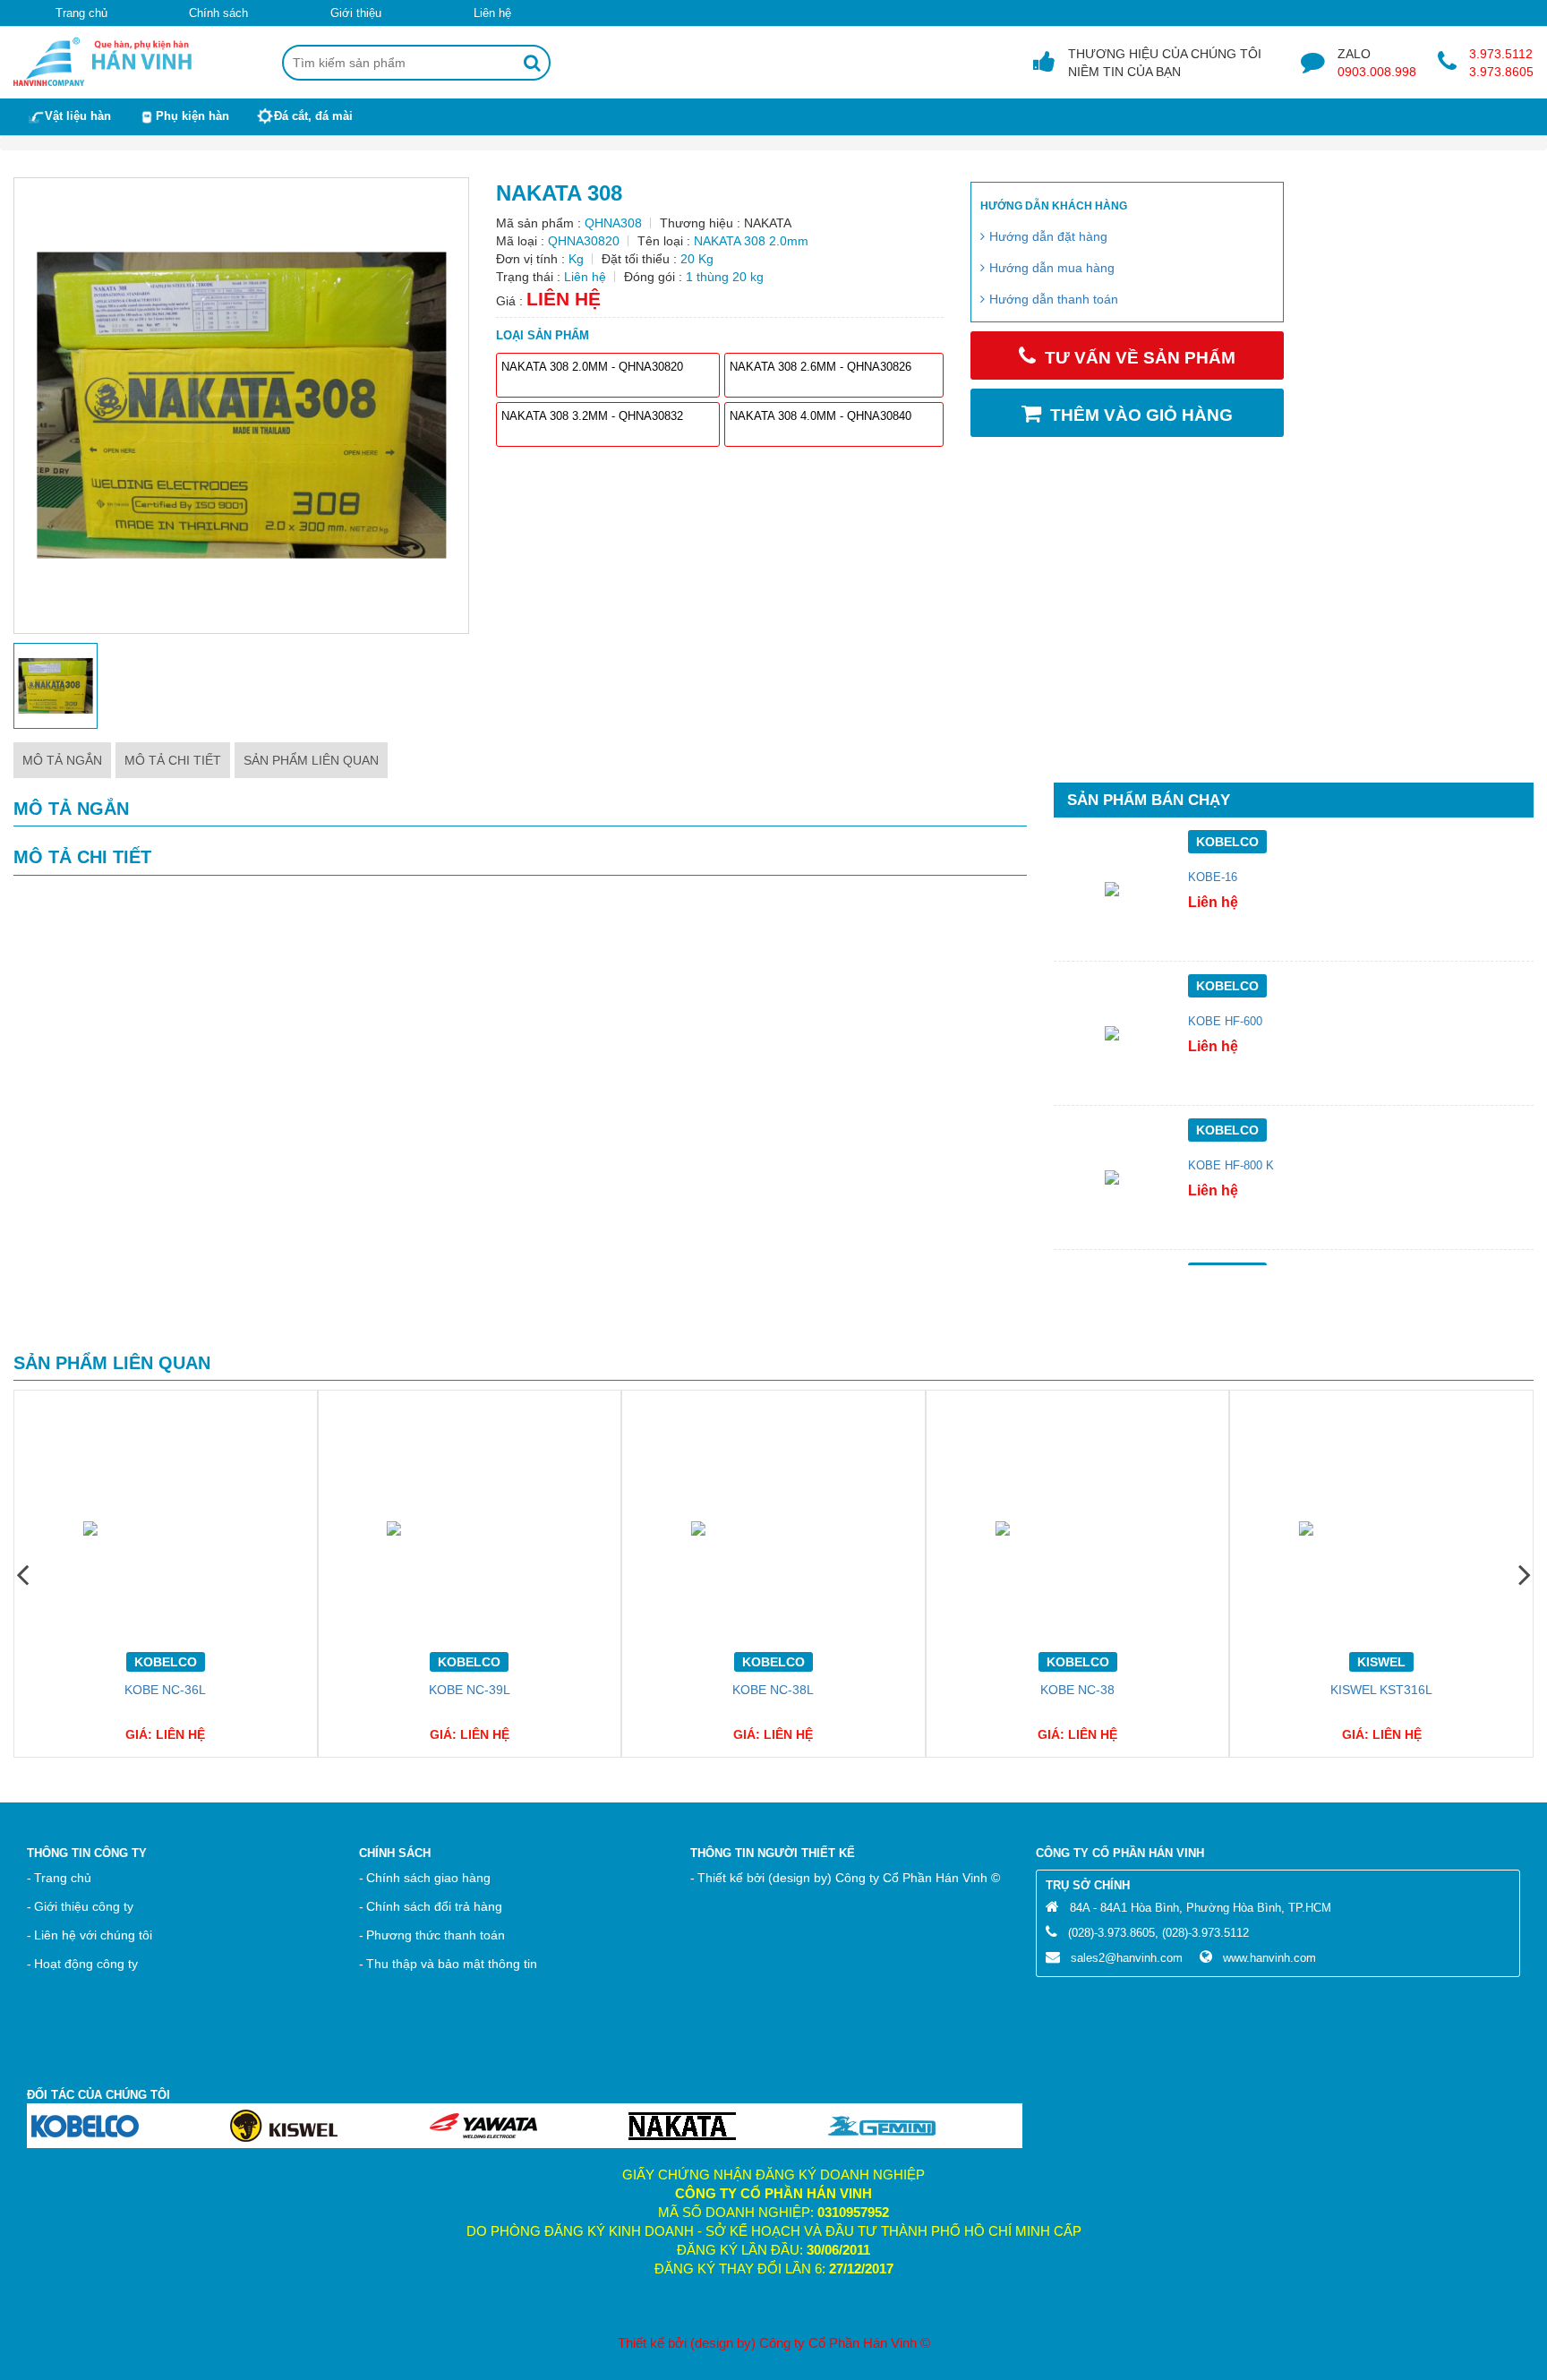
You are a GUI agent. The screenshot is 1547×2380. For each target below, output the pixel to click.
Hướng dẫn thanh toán (1054, 299)
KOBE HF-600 (1225, 1022)
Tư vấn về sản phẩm (1140, 358)
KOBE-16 (1213, 878)
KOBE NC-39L (470, 1690)
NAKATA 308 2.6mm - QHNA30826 (821, 367)
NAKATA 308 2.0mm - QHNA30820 (592, 367)
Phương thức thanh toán (436, 1935)
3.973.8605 (1501, 72)
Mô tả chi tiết (173, 760)
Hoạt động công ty (86, 1964)
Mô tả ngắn (62, 760)
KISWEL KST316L (1381, 1690)
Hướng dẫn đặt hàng (1048, 236)
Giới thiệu (356, 13)
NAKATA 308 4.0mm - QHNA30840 (821, 416)
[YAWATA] (483, 2125)
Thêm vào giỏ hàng (1141, 415)
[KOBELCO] (85, 2125)
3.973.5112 (1501, 54)
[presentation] (22, 1574)
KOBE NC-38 (1077, 1690)
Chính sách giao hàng (428, 1878)
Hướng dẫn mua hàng (1052, 268)
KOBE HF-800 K (1231, 1166)
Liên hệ (492, 13)
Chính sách (218, 13)
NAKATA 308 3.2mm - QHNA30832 (592, 416)
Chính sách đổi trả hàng (434, 1906)
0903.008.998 (1377, 72)
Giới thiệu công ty (84, 1906)
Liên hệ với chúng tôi (93, 1935)
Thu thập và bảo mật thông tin (452, 1964)
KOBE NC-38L (773, 1690)
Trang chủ (81, 13)
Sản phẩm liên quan (311, 760)
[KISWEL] (284, 2125)
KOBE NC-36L (165, 1690)
